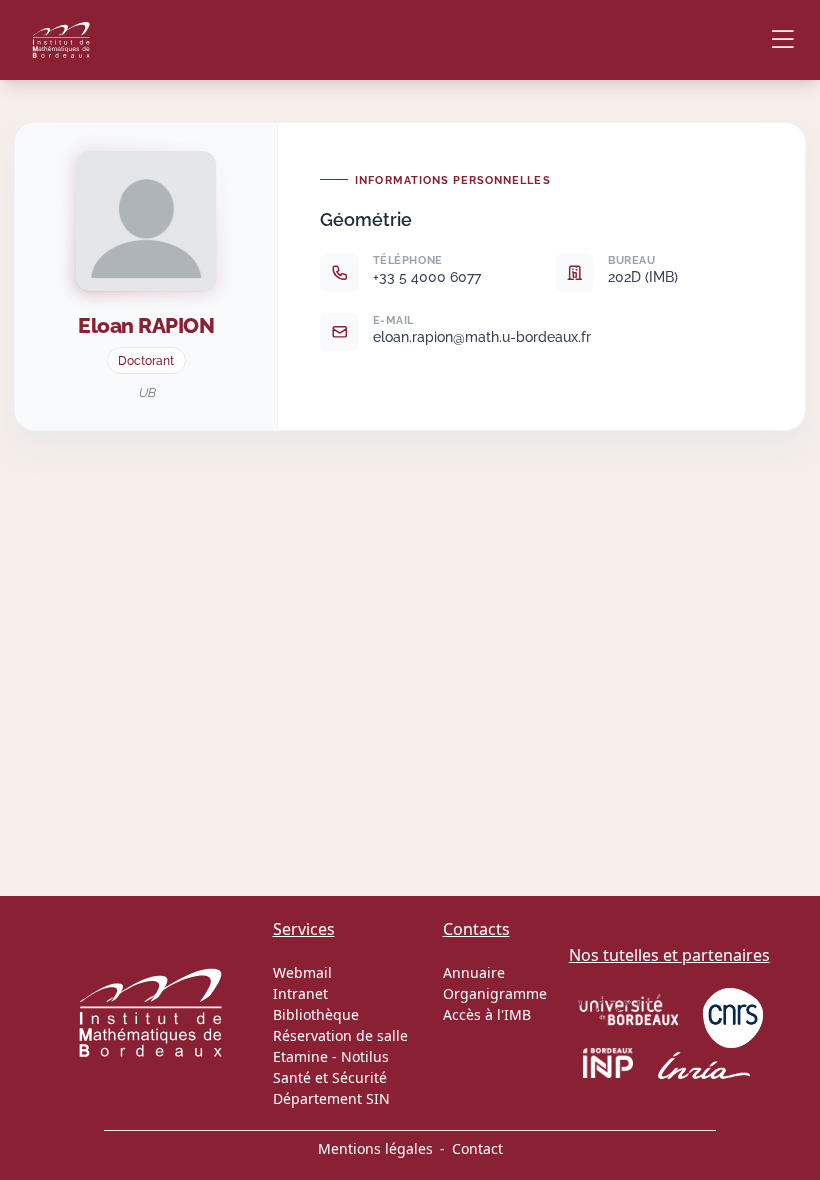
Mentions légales (375, 1148)
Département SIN (331, 1098)
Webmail (302, 972)
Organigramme (495, 993)
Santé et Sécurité (330, 1077)
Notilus (365, 1056)
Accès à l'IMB (487, 1014)
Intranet (300, 993)
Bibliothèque (316, 1014)
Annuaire (474, 972)
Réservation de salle (340, 1035)
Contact (477, 1148)
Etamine (300, 1056)
